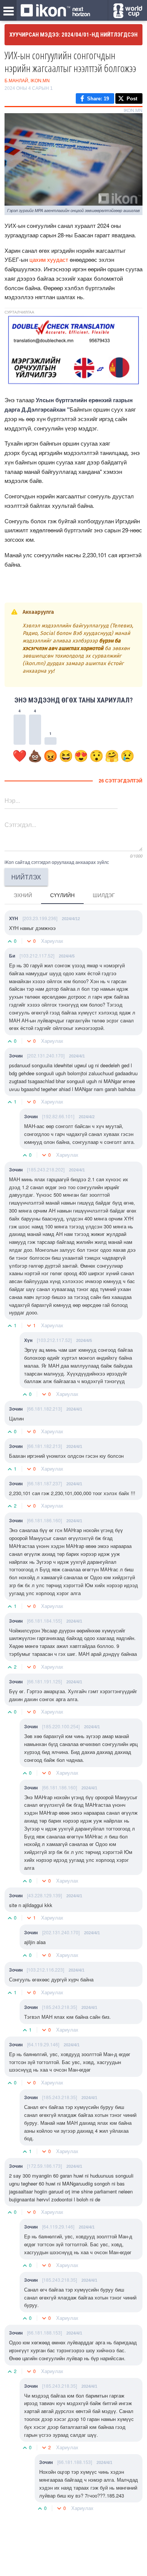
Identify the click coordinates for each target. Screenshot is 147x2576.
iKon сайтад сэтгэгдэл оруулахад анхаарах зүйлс (57, 862)
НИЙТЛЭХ (26, 877)
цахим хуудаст (49, 259)
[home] (55, 11)
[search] (128, 11)
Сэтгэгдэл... (20, 825)
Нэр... (12, 800)
